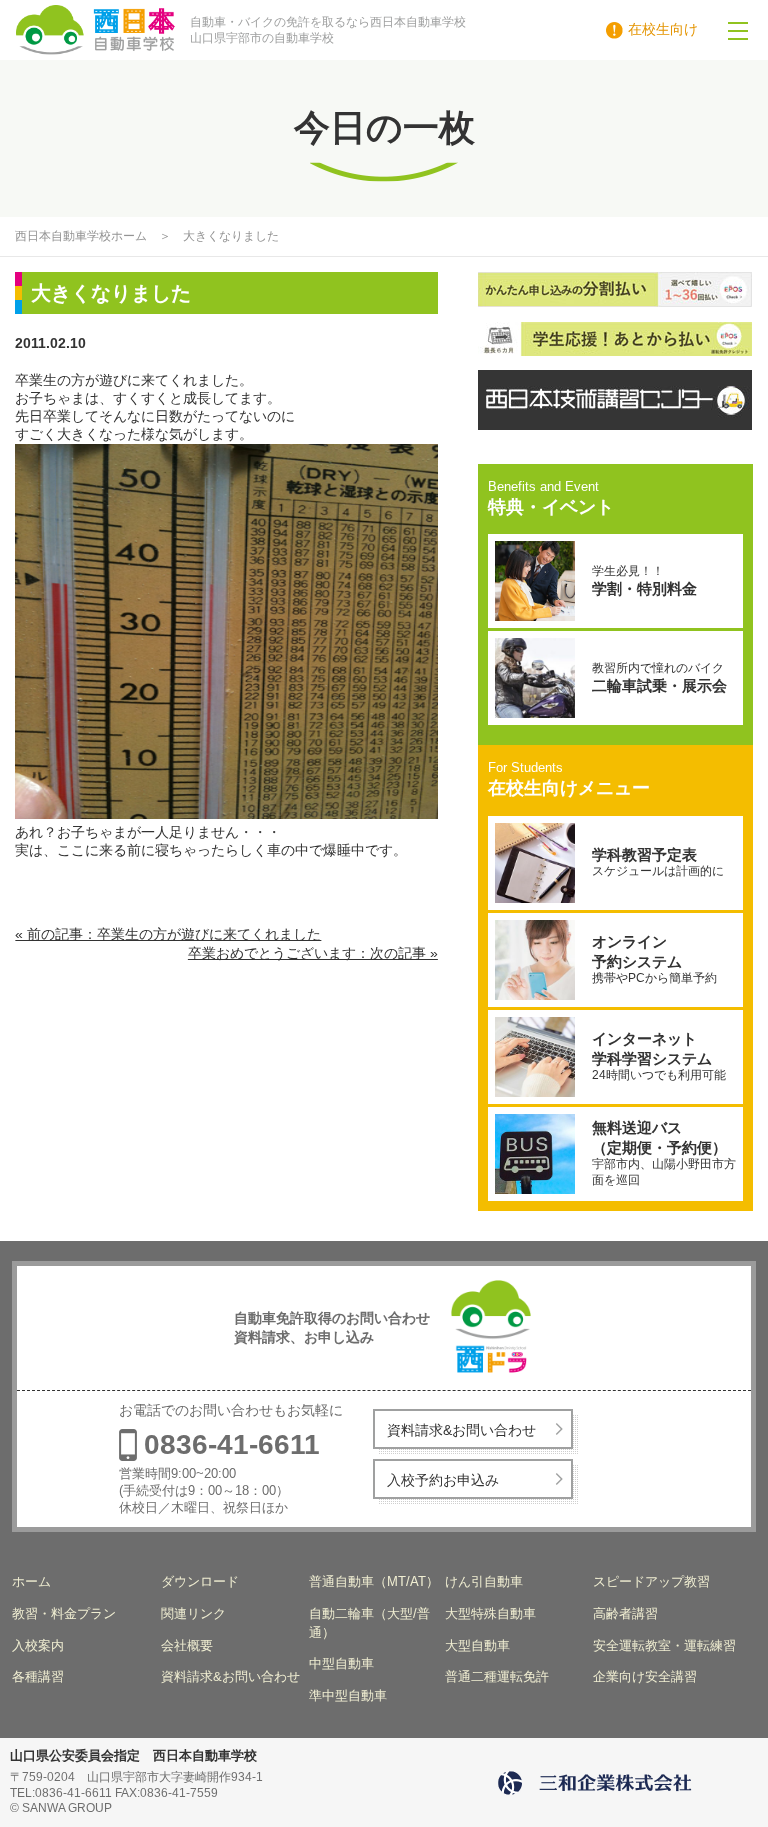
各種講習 (38, 1676)
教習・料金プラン (64, 1613)
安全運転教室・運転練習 (664, 1645)
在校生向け (663, 29)
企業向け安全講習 (645, 1676)
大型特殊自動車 (490, 1613)
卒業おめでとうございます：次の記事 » (313, 953)
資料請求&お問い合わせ (461, 1430)
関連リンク (193, 1613)
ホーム (31, 1581)
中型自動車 (341, 1663)
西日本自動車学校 (147, 30)
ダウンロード (200, 1581)
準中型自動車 (348, 1695)
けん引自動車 (484, 1581)
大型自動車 (477, 1645)
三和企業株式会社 (598, 1783)
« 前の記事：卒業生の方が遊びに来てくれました (168, 934)
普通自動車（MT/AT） (374, 1581)
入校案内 (38, 1645)
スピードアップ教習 (651, 1581)
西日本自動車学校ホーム (81, 236)
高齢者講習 (625, 1613)
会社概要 (187, 1645)
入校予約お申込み (443, 1480)
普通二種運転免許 (497, 1676)
